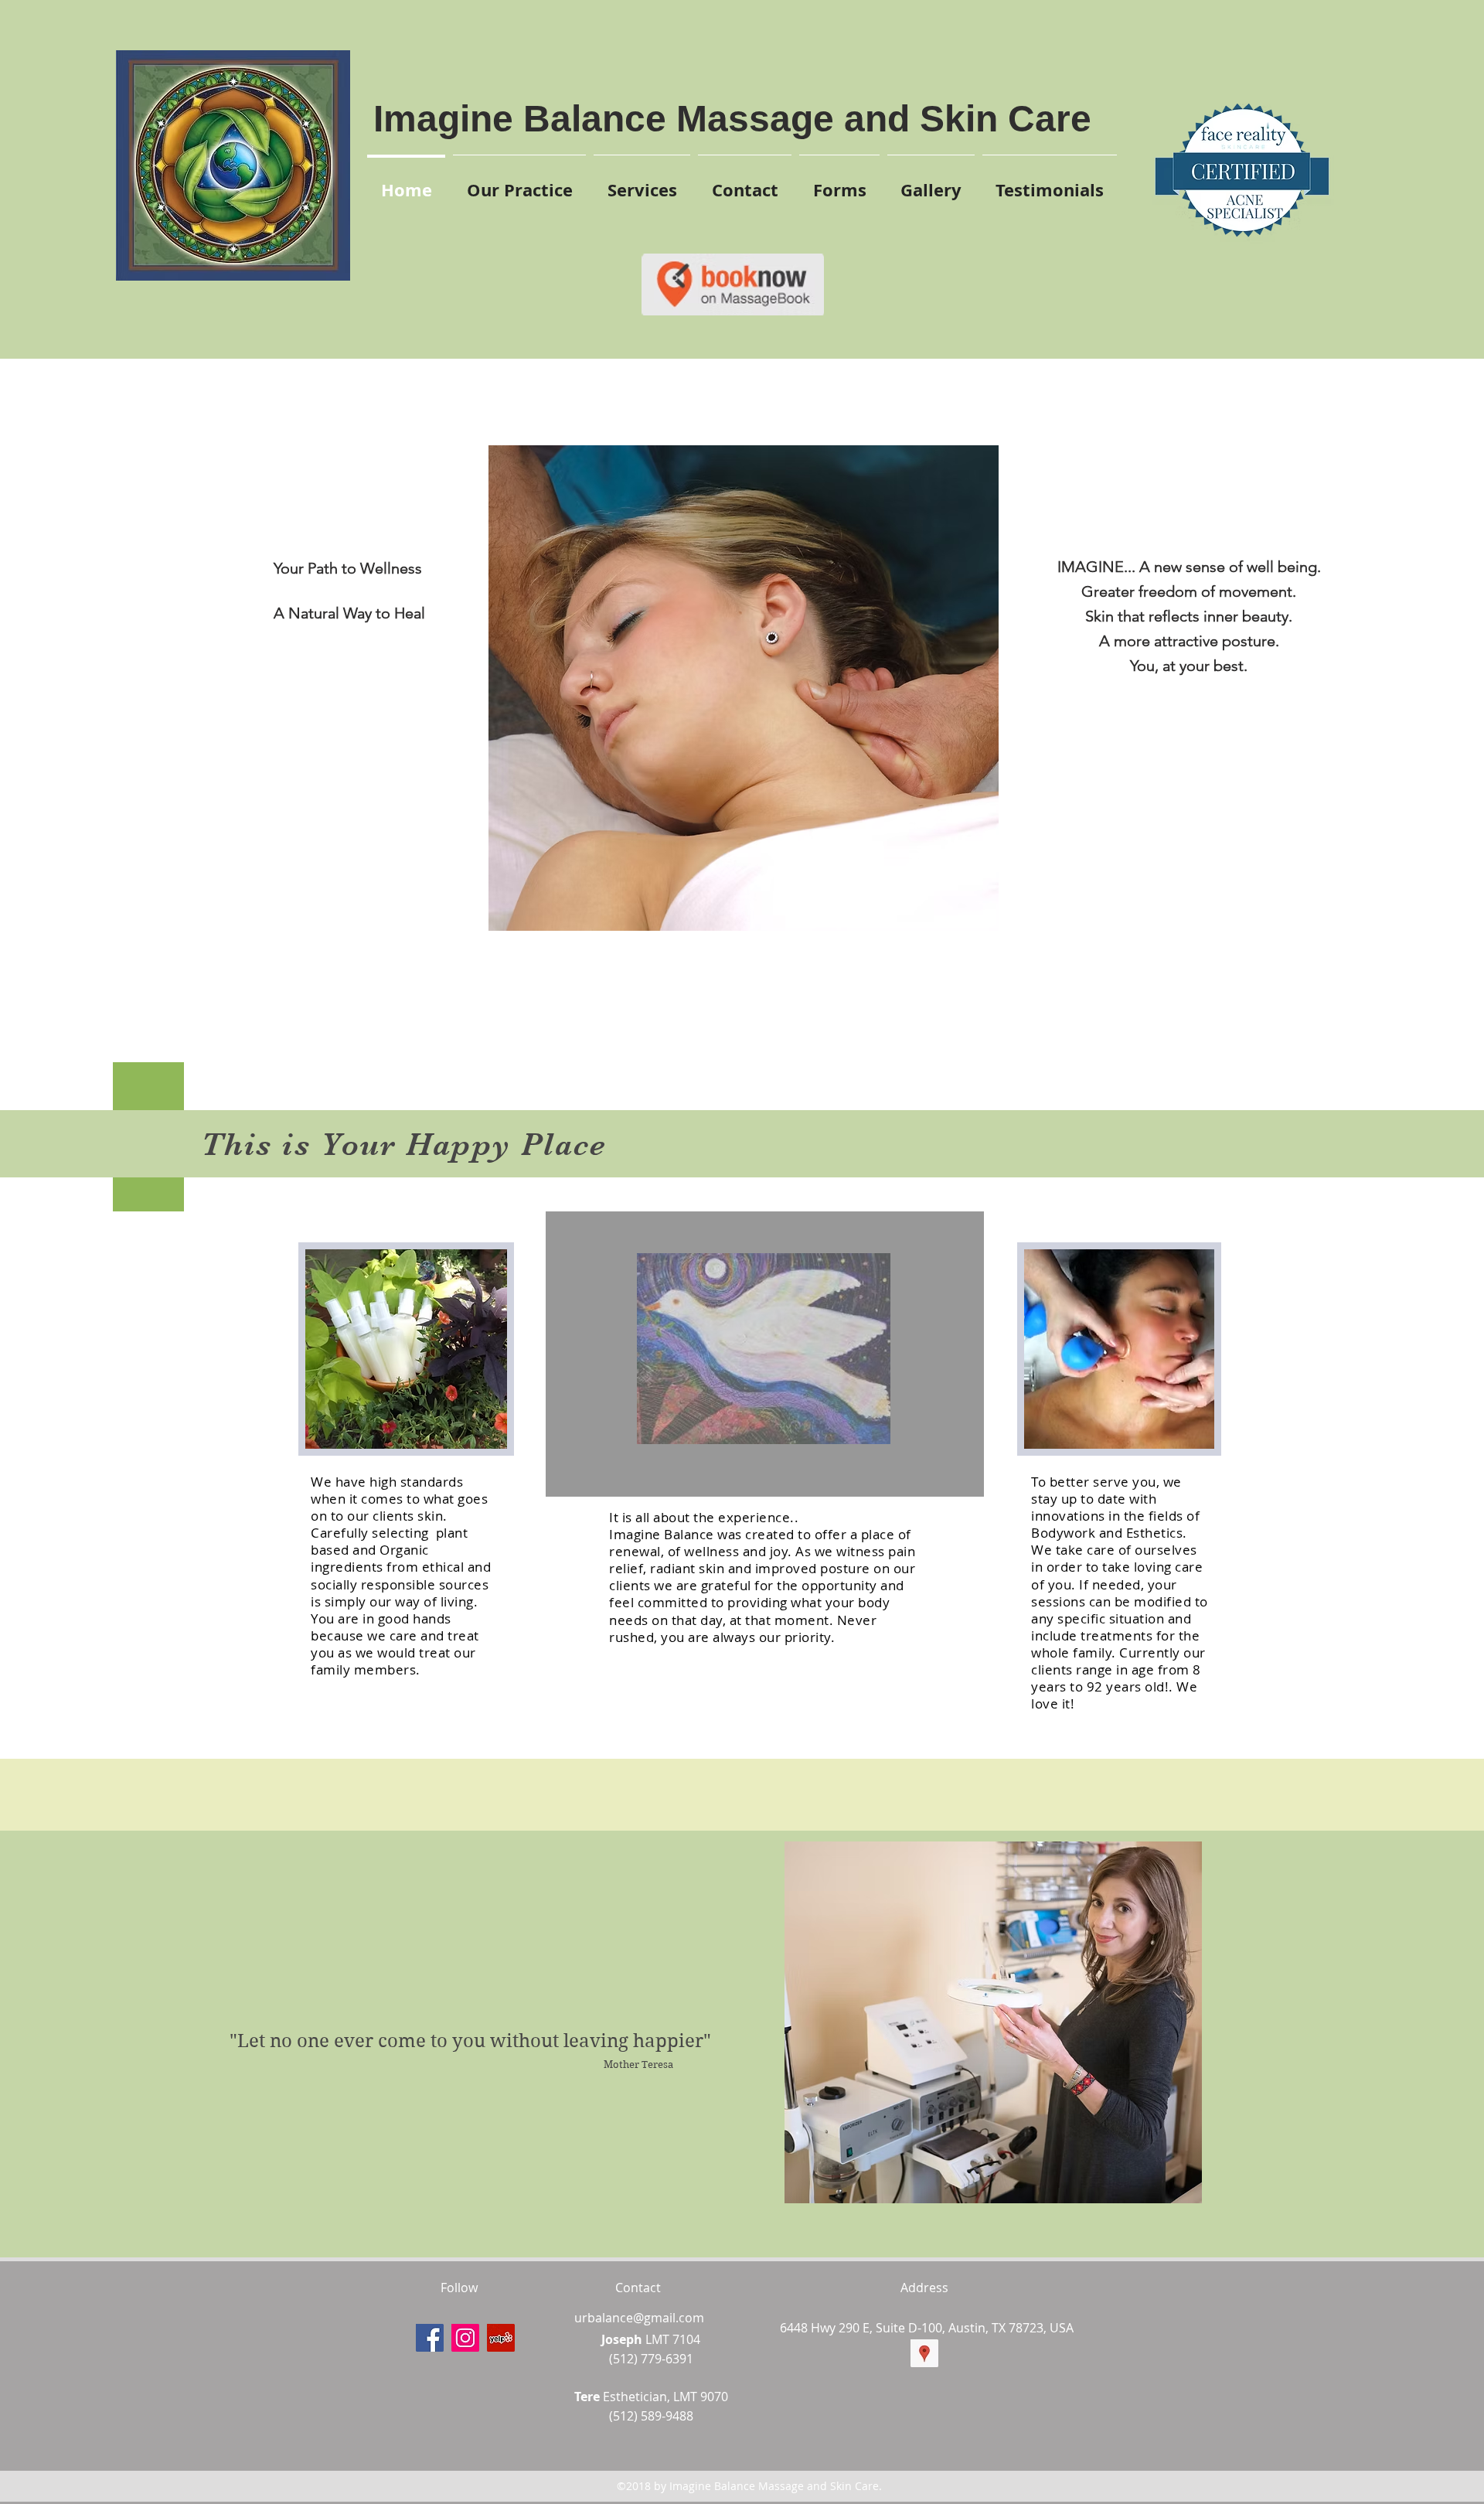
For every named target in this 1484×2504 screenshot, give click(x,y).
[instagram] (465, 2338)
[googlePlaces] (924, 2353)
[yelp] (501, 2338)
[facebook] (430, 2338)
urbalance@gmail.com (639, 2318)
